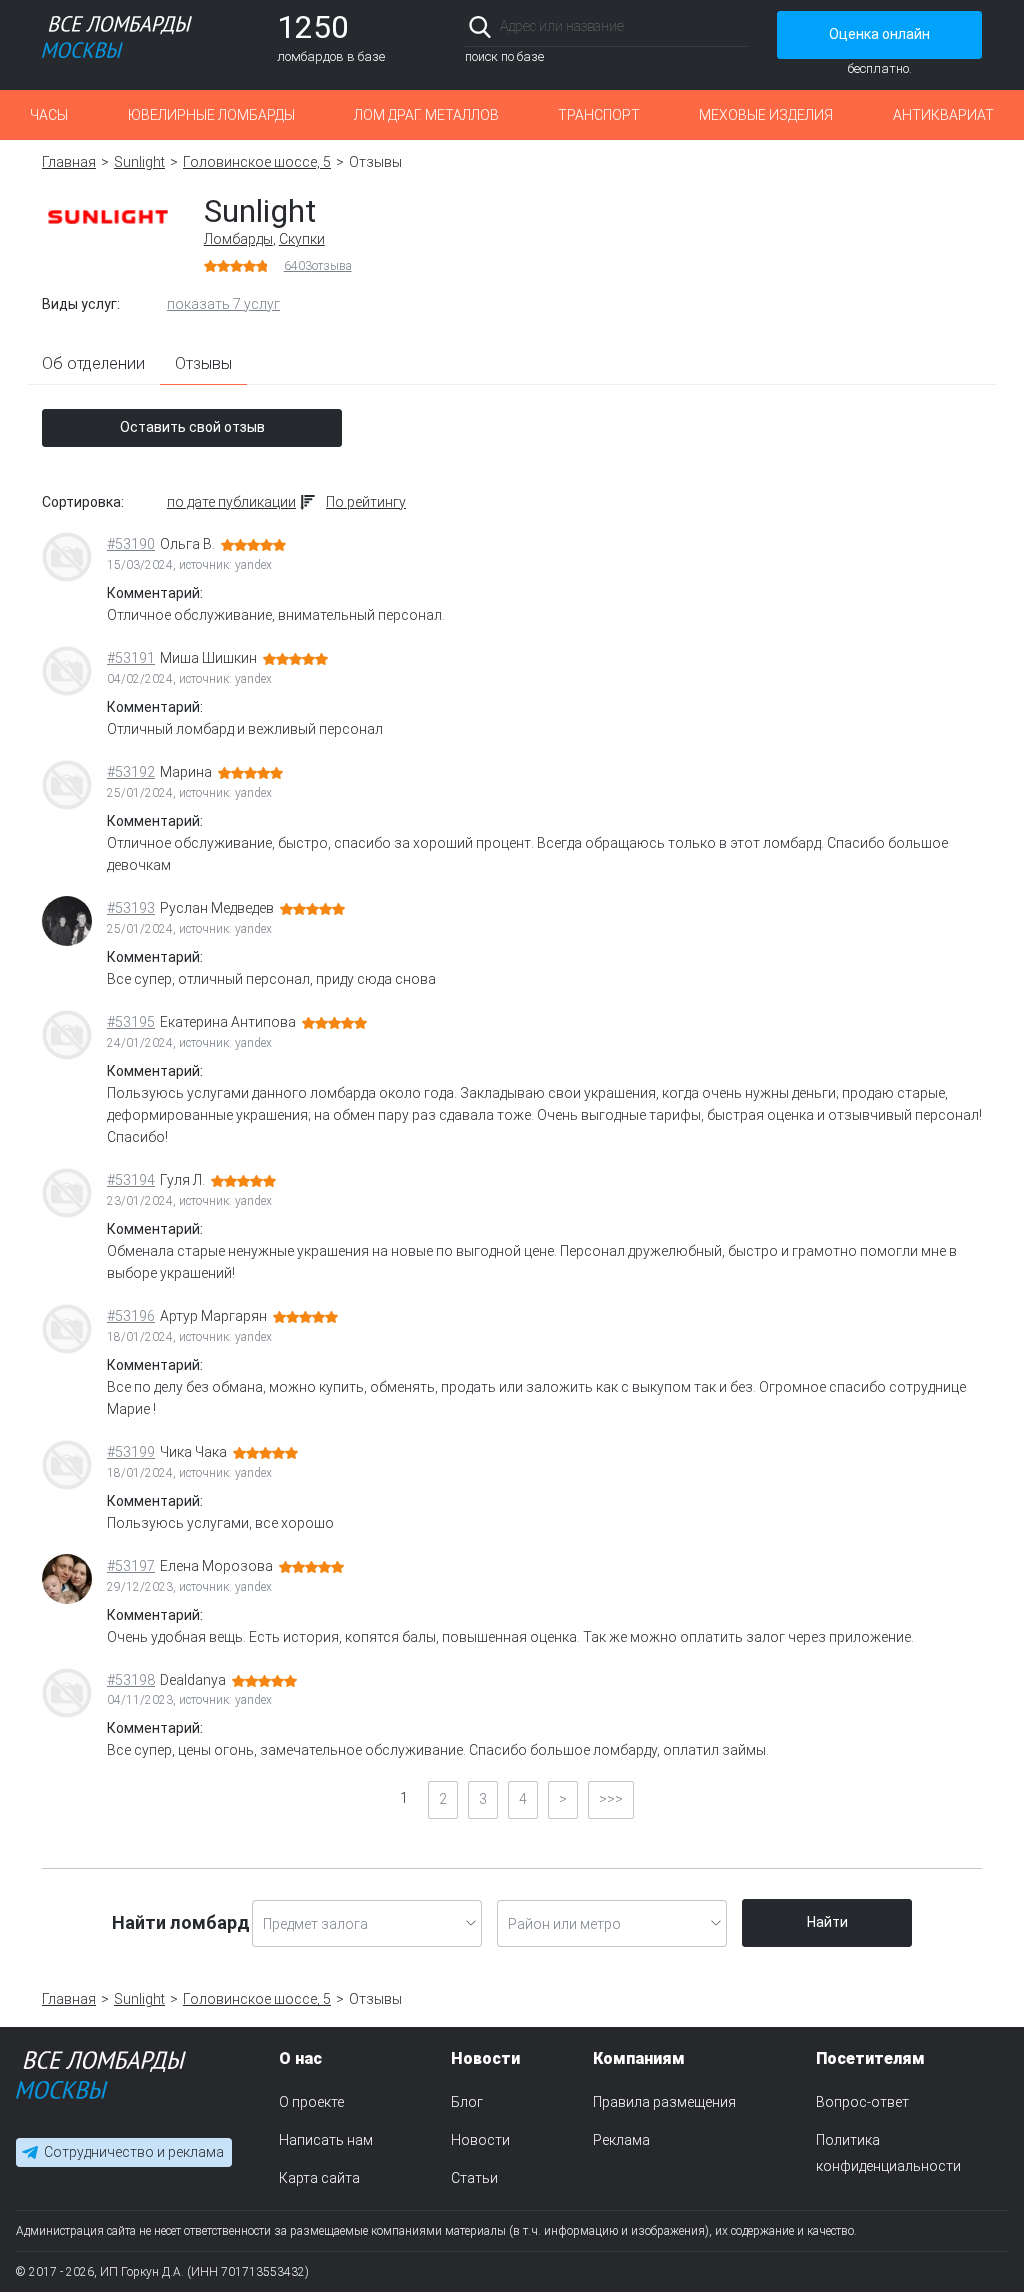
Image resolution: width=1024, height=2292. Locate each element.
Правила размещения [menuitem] (664, 2102)
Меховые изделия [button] (766, 115)
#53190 (131, 544)
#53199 (131, 1452)
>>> (611, 1799)
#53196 (131, 1316)
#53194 (131, 1180)
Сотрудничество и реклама (134, 2153)
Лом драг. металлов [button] (426, 115)
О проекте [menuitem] (311, 2102)
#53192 (131, 772)
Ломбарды (238, 239)
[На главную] (101, 2079)
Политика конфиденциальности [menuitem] (888, 2153)
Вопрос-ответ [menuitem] (862, 2102)
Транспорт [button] (599, 115)
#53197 (131, 1566)
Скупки (302, 239)
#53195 (131, 1022)
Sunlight (139, 162)
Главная (69, 162)
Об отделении (93, 363)
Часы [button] (49, 115)
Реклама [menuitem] (621, 2140)
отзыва (318, 266)
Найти (827, 1922)
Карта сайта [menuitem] (319, 2178)
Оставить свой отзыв (192, 427)
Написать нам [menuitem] (326, 2140)
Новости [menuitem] (480, 2140)
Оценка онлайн (879, 34)
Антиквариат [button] (943, 115)
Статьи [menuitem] (474, 2178)
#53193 (131, 908)
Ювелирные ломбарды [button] (211, 115)
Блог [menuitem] (467, 2102)
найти (719, 26)
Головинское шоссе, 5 (257, 162)
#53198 (131, 1680)
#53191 (131, 658)
